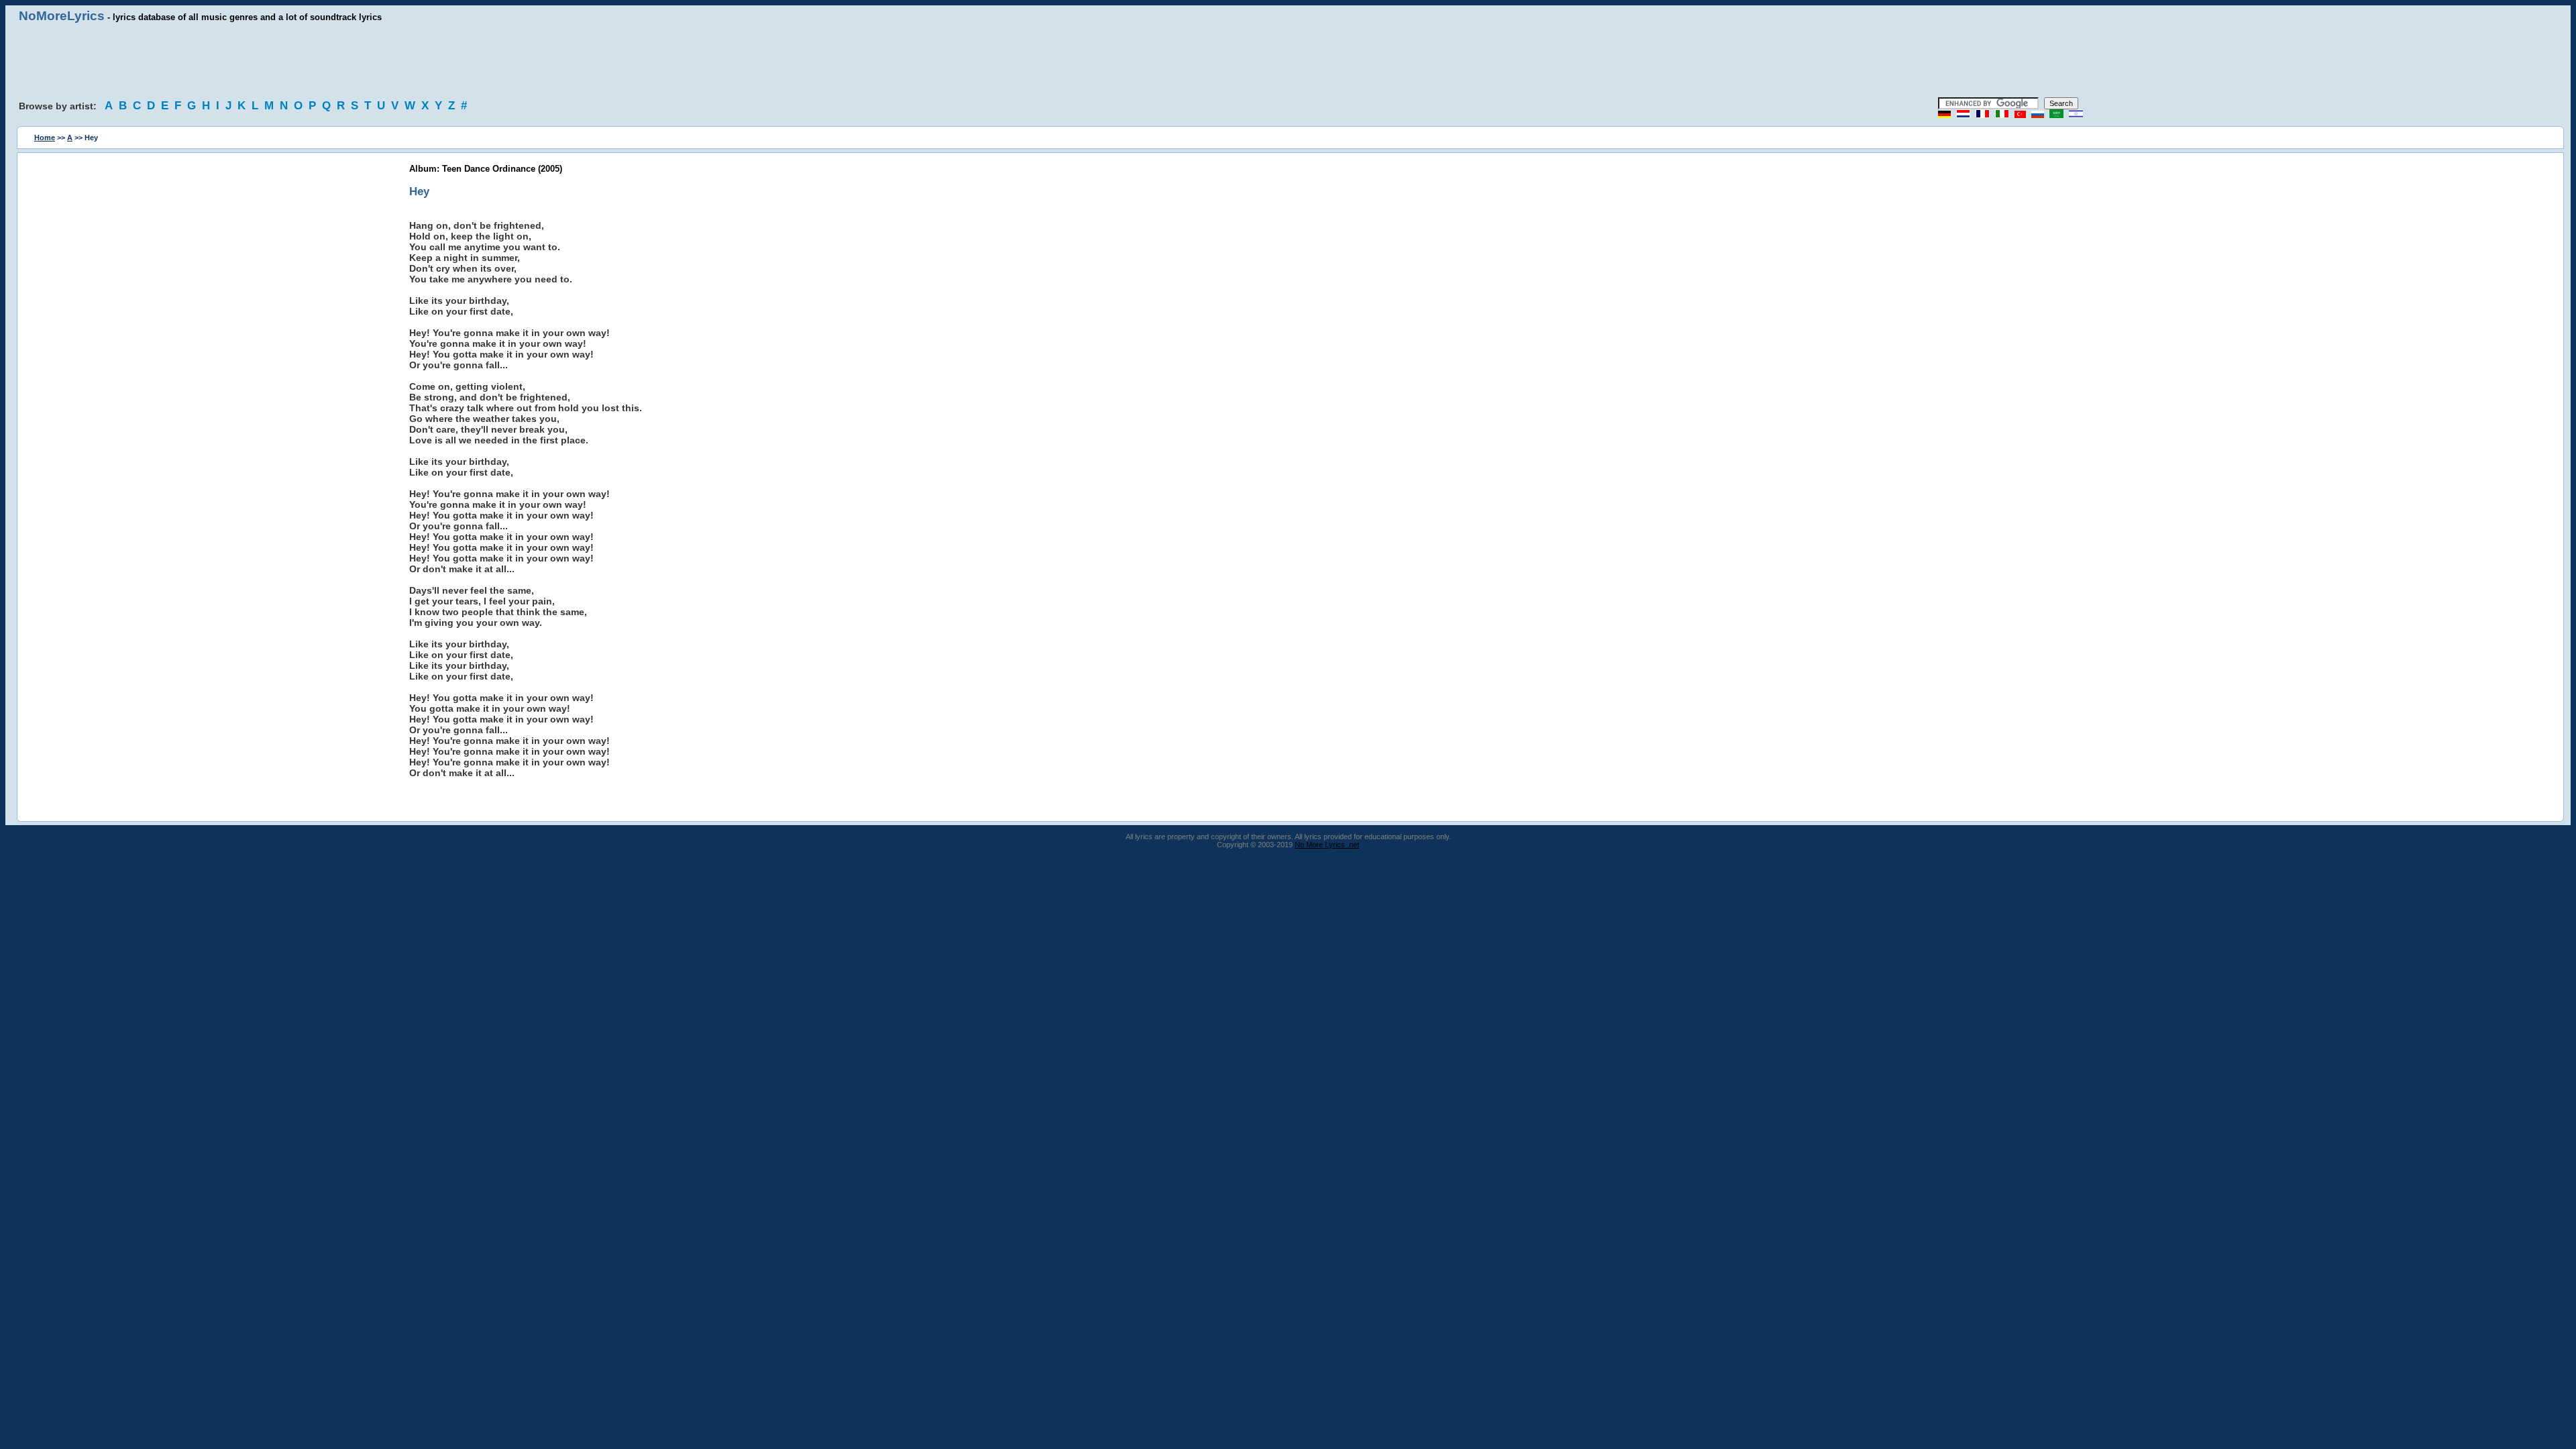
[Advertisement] (1288, 60)
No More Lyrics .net (1327, 845)
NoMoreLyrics (62, 16)
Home (45, 138)
